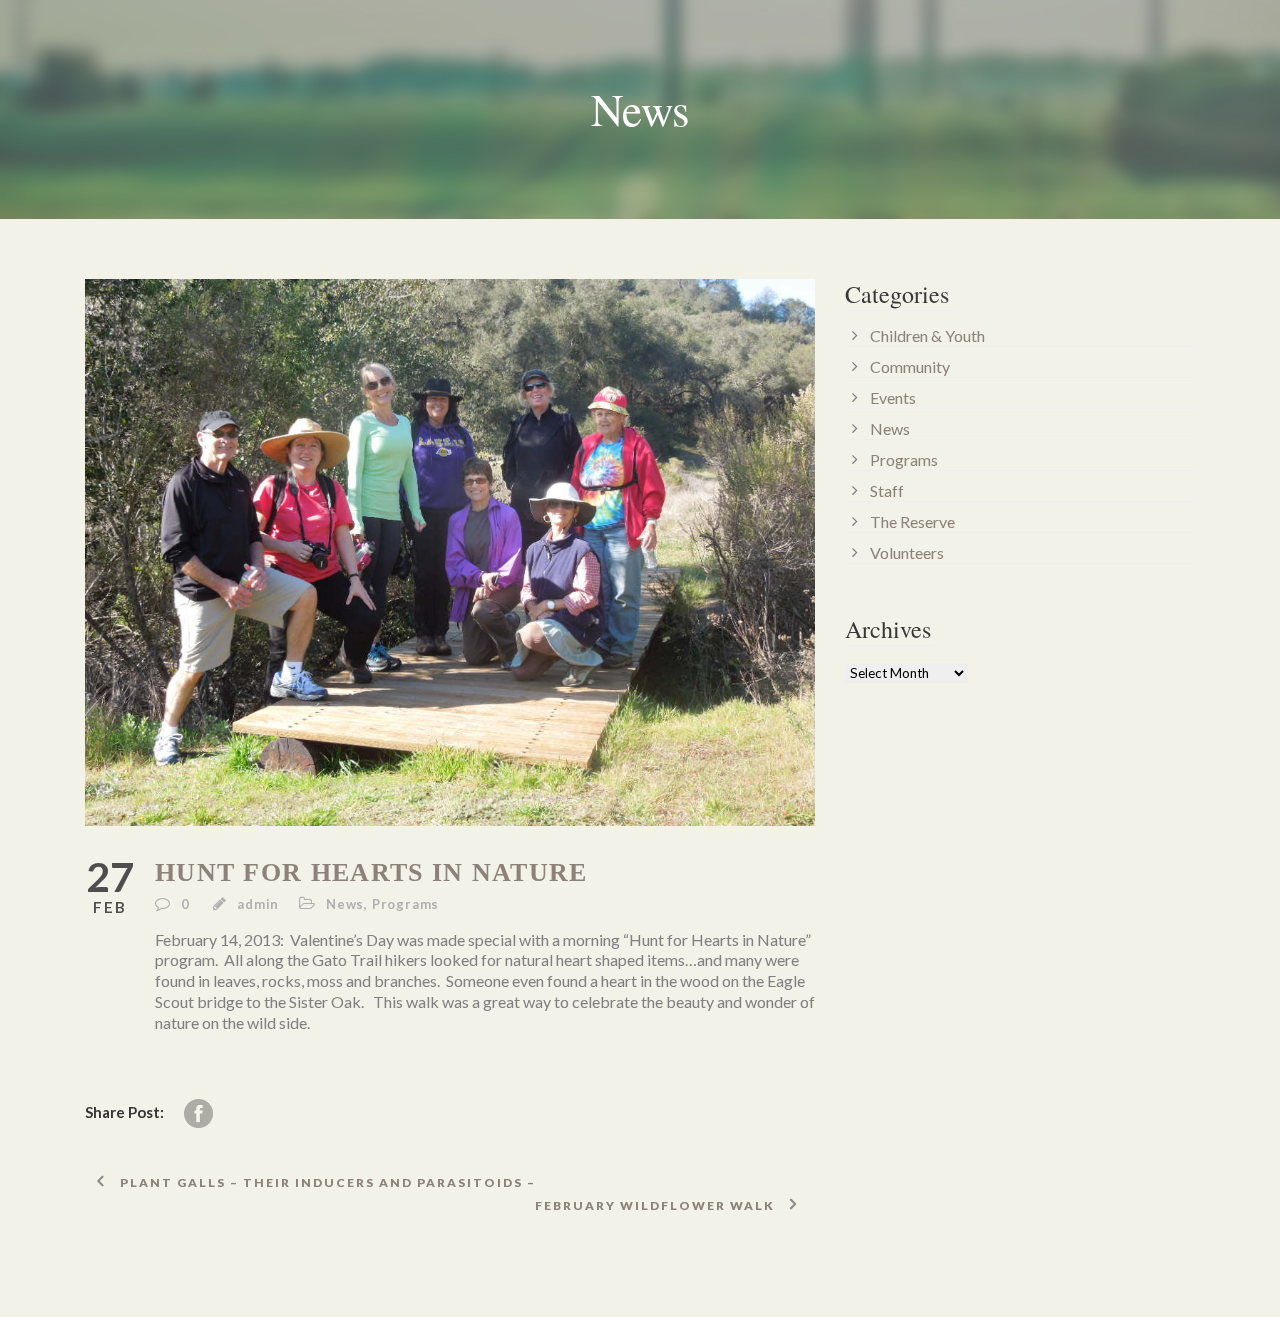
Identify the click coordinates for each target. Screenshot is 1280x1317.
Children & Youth (927, 335)
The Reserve (912, 521)
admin (258, 904)
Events (893, 397)
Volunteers (907, 552)
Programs (405, 904)
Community (910, 366)
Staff (887, 490)
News (345, 904)
